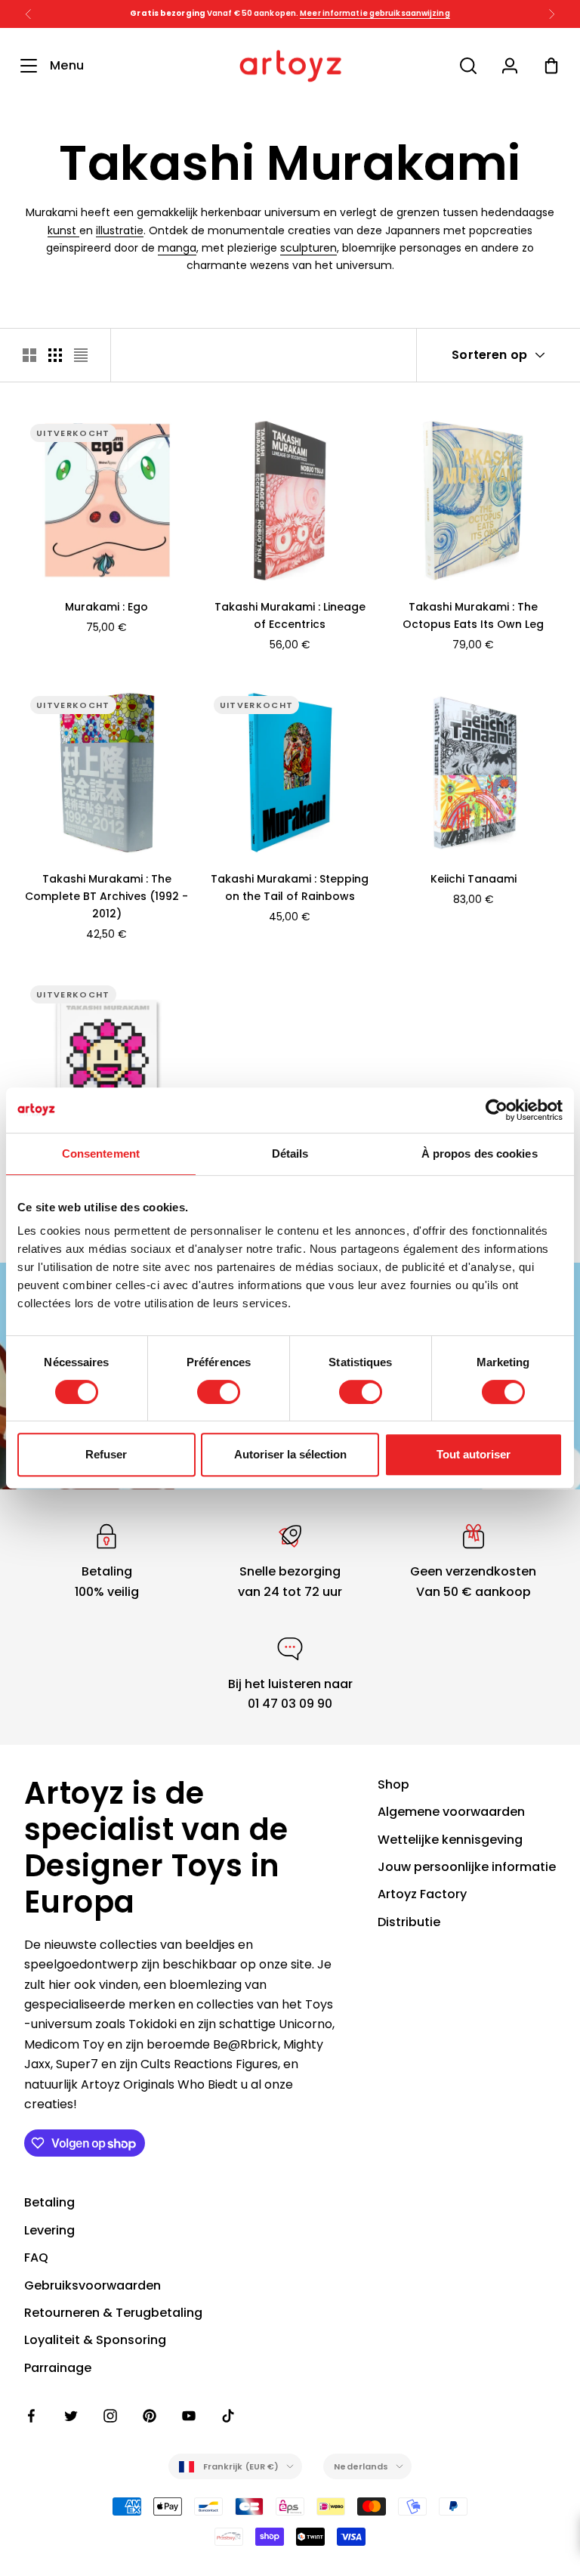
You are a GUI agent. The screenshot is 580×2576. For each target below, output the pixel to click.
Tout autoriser (474, 1454)
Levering (49, 2230)
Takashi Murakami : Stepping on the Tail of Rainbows (290, 888)
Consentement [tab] (101, 1153)
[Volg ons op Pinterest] (150, 2416)
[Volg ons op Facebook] (32, 2416)
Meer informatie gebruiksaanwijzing (375, 13)
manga (177, 248)
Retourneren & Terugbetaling (113, 2313)
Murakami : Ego (106, 607)
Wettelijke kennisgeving (450, 1840)
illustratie (120, 230)
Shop (393, 1784)
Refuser (106, 1454)
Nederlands (361, 2466)
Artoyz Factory (422, 1894)
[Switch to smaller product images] (55, 355)
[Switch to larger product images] (29, 355)
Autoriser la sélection (290, 1454)
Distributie (409, 1922)
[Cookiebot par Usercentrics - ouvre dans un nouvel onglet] (497, 1110)
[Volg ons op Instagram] (110, 2416)
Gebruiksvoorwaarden (93, 2285)
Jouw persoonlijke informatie (467, 1867)
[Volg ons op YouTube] (189, 2416)
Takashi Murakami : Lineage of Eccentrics (290, 615)
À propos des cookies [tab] (480, 1153)
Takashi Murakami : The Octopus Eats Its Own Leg (473, 615)
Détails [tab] (290, 1153)
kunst (63, 230)
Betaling (49, 2202)
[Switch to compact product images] (81, 355)
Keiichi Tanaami (474, 879)
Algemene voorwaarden (451, 1812)
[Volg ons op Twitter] (71, 2416)
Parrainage (58, 2368)
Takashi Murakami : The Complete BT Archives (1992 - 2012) (106, 896)
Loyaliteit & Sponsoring (95, 2340)
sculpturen (309, 248)
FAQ (36, 2257)
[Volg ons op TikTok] (228, 2416)
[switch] (219, 1392)
